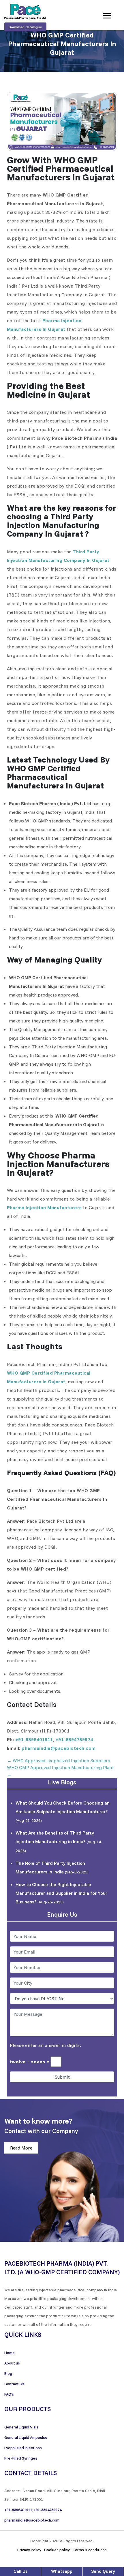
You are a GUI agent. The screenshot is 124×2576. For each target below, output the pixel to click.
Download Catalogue (25, 27)
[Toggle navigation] (107, 15)
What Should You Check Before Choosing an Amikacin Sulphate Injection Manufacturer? (63, 1811)
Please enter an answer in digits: (46, 2045)
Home (10, 2353)
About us (12, 2363)
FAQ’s (9, 2394)
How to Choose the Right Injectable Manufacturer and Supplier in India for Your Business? (61, 1893)
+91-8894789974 (74, 1739)
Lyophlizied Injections (23, 2448)
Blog (8, 2373)
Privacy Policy (29, 2550)
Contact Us (14, 2384)
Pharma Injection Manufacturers (44, 1207)
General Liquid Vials (21, 2427)
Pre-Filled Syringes (21, 2458)
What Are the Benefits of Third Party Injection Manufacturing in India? (59, 1842)
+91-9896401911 (34, 1739)
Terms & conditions (90, 2550)
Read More (21, 2148)
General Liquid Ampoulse (26, 2437)
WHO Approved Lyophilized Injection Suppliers (59, 1760)
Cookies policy (57, 2550)
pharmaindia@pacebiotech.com (59, 1748)
